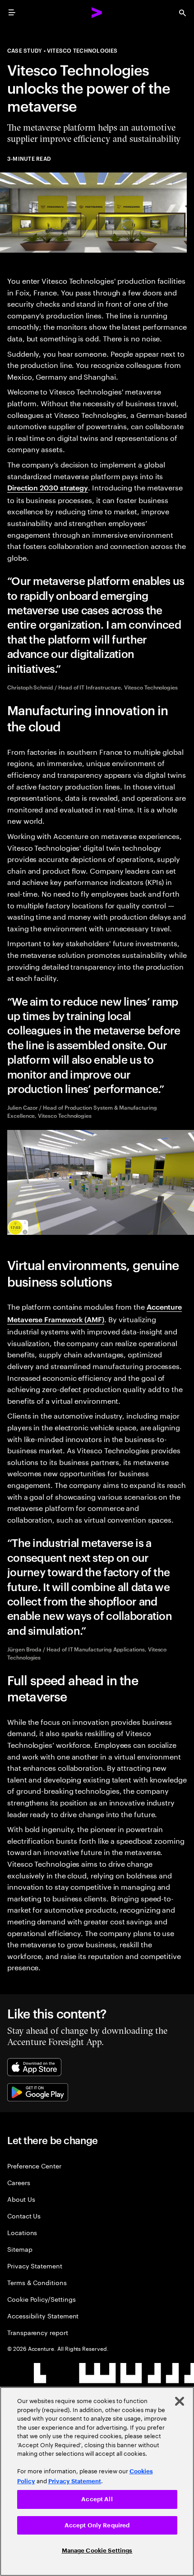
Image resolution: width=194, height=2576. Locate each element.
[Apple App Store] (34, 2067)
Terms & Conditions (37, 2282)
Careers (19, 2182)
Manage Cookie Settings (97, 2551)
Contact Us (24, 2215)
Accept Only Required (97, 2525)
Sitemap (20, 2249)
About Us (21, 2199)
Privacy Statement (35, 2265)
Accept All (97, 2499)
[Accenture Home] (97, 13)
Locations (22, 2232)
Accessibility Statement (43, 2315)
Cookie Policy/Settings (41, 2299)
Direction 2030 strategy (48, 487)
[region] (97, 2481)
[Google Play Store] (38, 2092)
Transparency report (38, 2332)
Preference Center (34, 2166)
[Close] (180, 2401)
